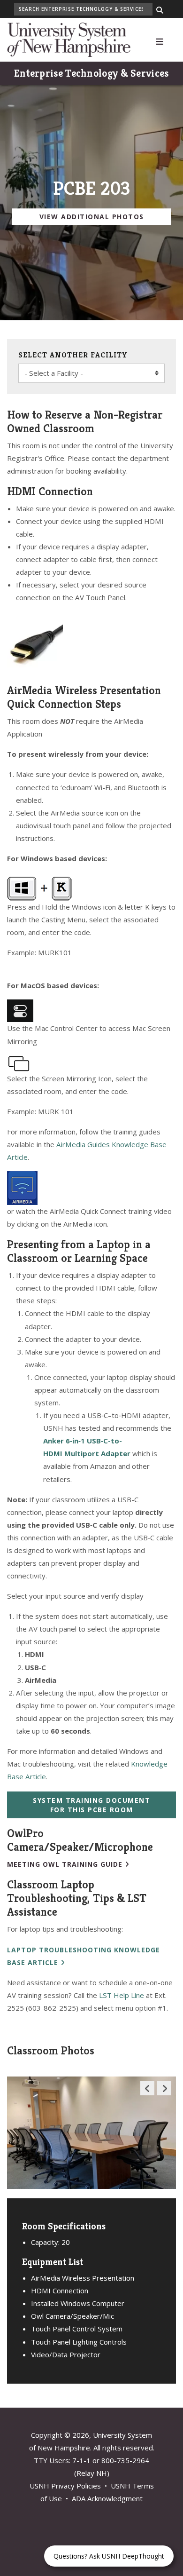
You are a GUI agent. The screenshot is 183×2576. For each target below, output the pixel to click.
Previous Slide (147, 2095)
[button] (160, 40)
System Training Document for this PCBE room (91, 1805)
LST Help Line (122, 1995)
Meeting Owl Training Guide (65, 1864)
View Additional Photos (92, 217)
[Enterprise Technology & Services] (69, 39)
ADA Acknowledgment (107, 2498)
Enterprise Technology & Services (91, 73)
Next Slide (164, 2095)
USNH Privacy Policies (65, 2486)
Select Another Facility (73, 355)
